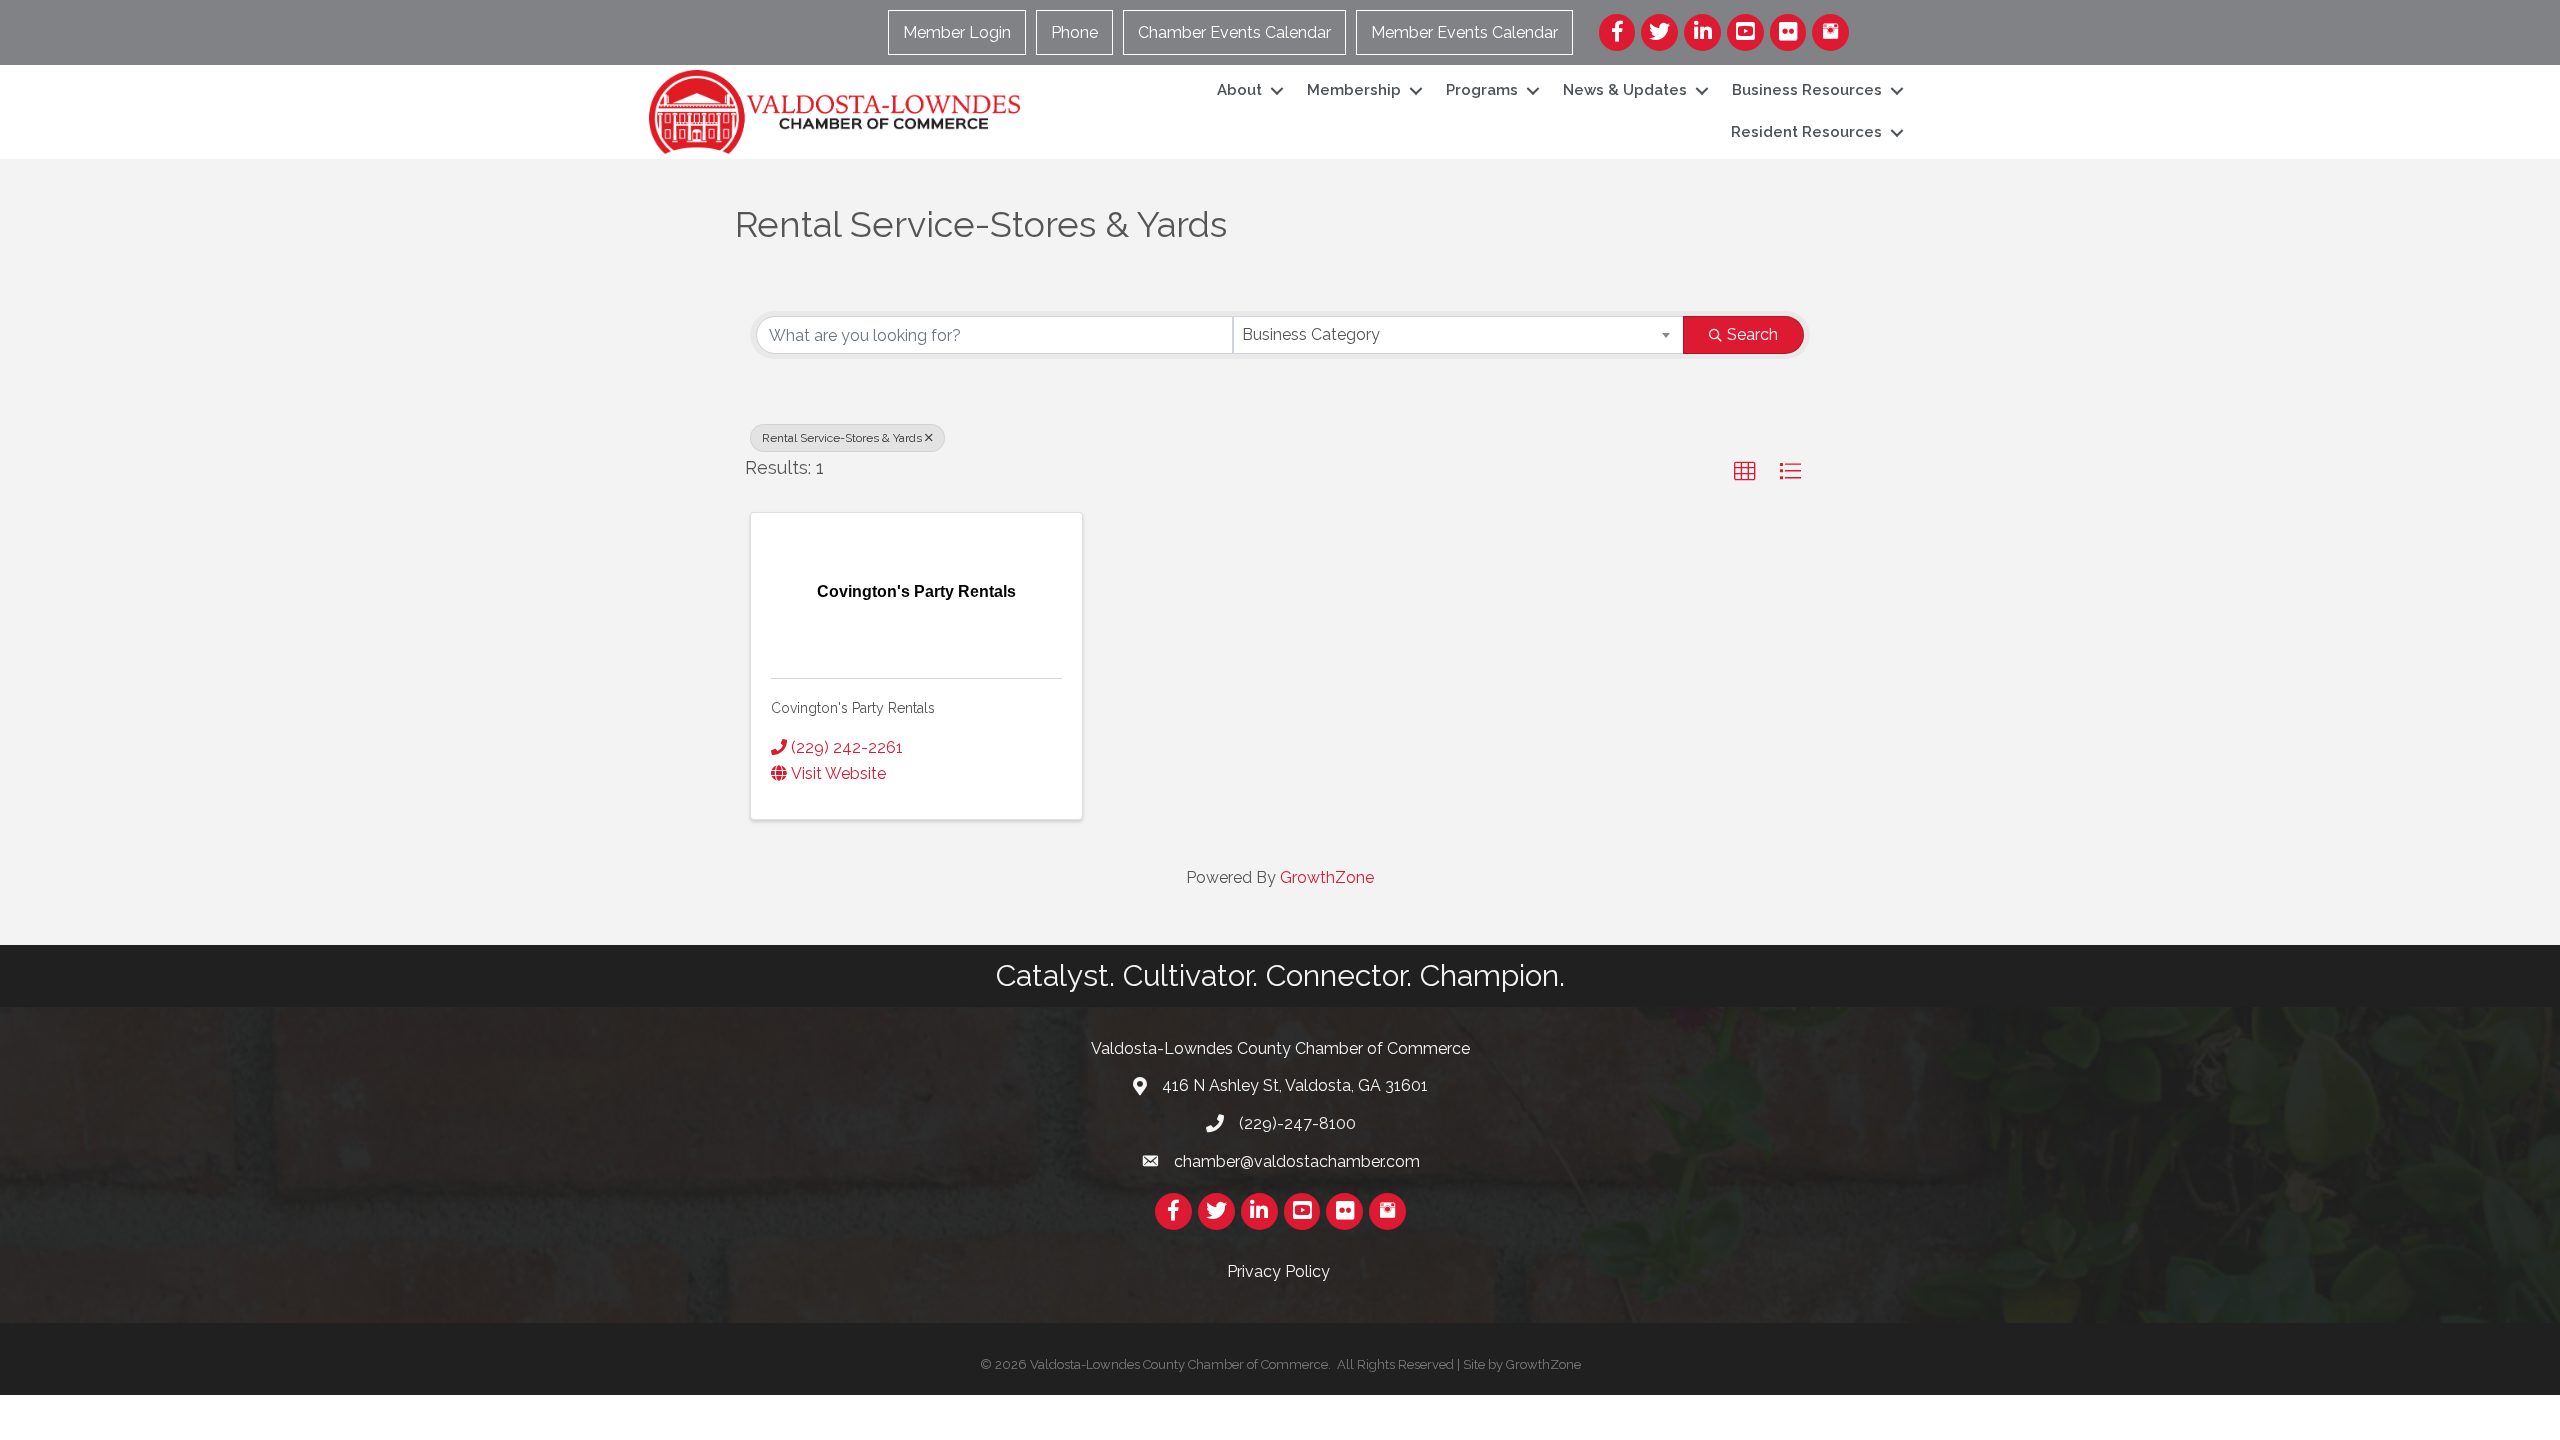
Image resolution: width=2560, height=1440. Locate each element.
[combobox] (1458, 335)
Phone (1074, 32)
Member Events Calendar (1464, 32)
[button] (1745, 472)
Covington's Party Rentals (853, 708)
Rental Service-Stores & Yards (842, 438)
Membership (1354, 90)
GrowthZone (1327, 877)
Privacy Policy (1280, 1271)
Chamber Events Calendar (1234, 32)
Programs (1482, 90)
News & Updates (1625, 90)
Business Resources (1807, 90)
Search (1752, 334)
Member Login (957, 32)
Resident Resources (1806, 132)
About (1239, 90)
